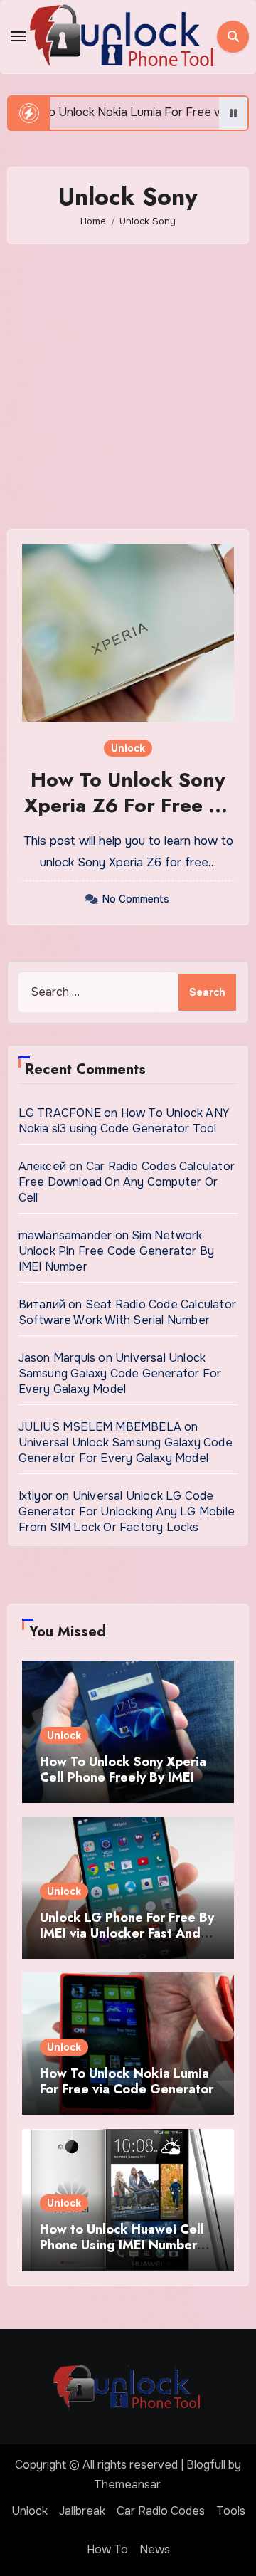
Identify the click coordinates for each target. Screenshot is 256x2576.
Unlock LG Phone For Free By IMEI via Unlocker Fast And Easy (127, 1933)
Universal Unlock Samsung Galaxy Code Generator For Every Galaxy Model (120, 1373)
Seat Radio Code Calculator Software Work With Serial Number (127, 1312)
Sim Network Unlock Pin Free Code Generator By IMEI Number (117, 1251)
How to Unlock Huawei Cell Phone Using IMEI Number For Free (122, 2245)
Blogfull (206, 2465)
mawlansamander (65, 1235)
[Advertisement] (128, 387)
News (155, 2549)
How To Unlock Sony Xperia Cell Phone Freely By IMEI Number (123, 1777)
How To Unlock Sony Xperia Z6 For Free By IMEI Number (128, 806)
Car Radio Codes (161, 2511)
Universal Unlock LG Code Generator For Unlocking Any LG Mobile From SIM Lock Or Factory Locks (127, 1512)
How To (107, 2549)
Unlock (128, 748)
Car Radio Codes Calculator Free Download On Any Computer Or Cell (127, 1182)
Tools (231, 2511)
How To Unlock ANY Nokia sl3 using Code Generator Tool (124, 1121)
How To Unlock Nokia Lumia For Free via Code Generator (127, 2081)
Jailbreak (82, 2511)
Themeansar (127, 2485)
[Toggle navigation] (18, 36)
